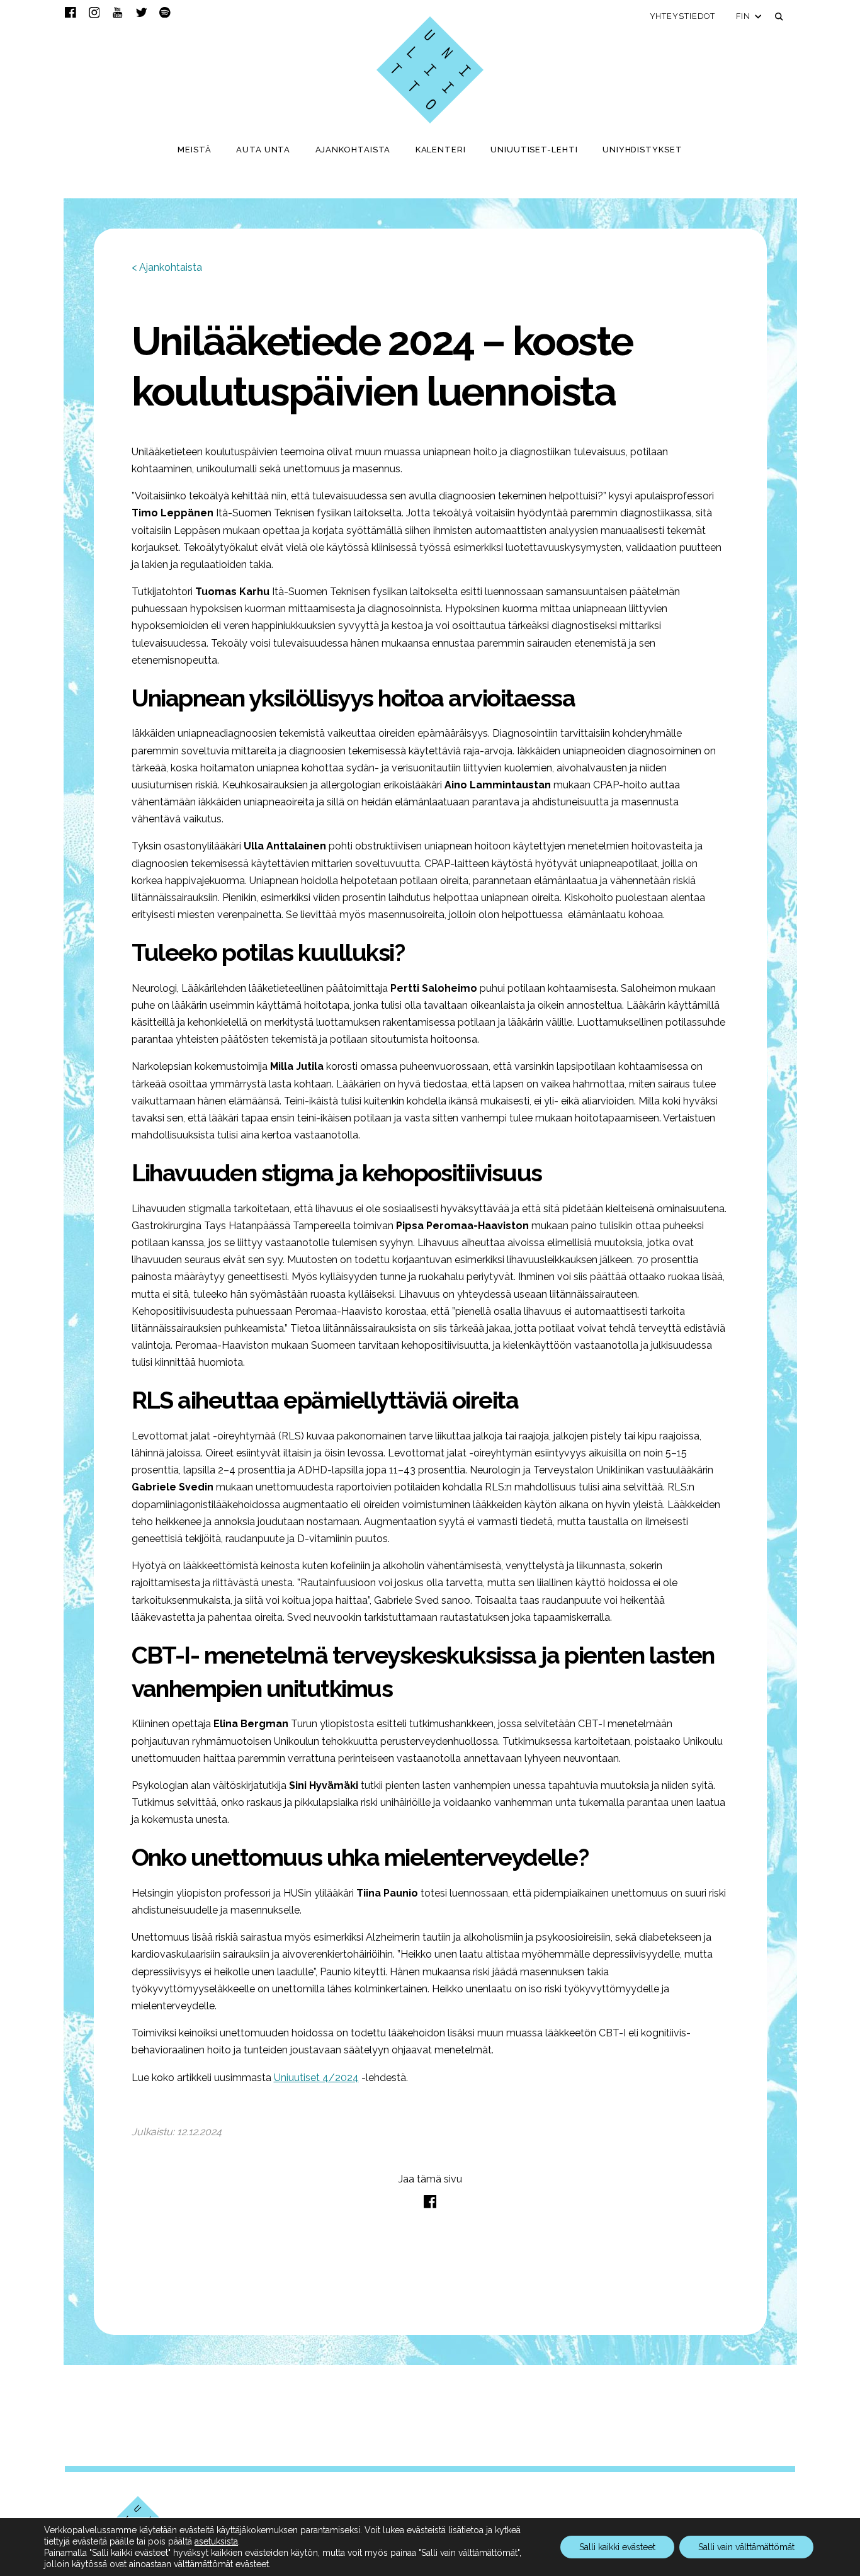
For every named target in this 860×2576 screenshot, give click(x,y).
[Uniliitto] (430, 70)
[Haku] (779, 17)
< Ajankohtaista (167, 267)
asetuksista (216, 2541)
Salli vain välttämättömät (746, 2547)
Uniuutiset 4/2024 (316, 2078)
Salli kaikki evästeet (617, 2547)
